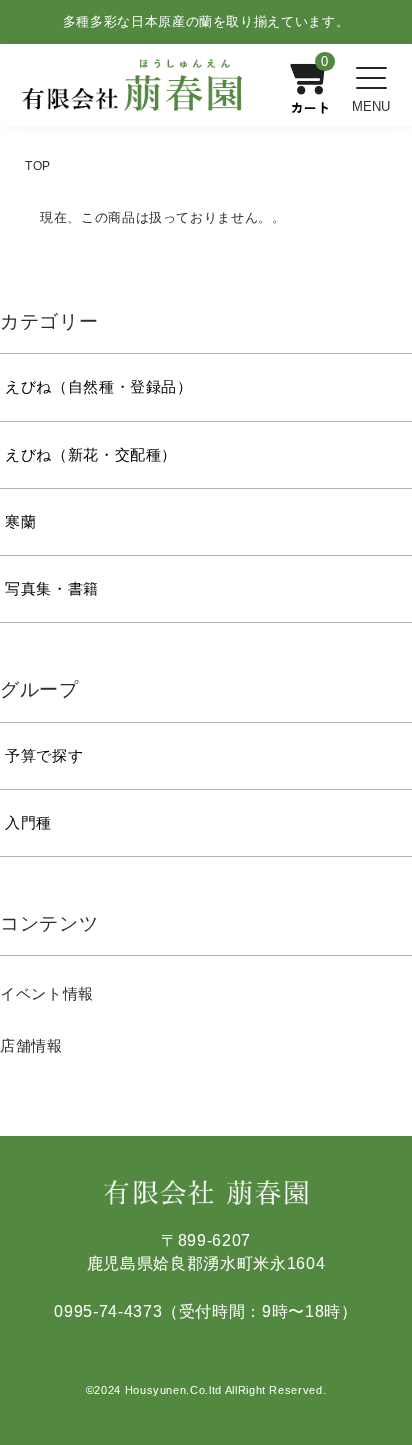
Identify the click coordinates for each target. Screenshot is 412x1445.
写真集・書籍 (52, 589)
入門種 (28, 823)
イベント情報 (47, 993)
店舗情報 (31, 1045)
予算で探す (44, 756)
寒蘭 (20, 522)
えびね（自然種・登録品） (99, 387)
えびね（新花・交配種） (91, 455)
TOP (38, 166)
